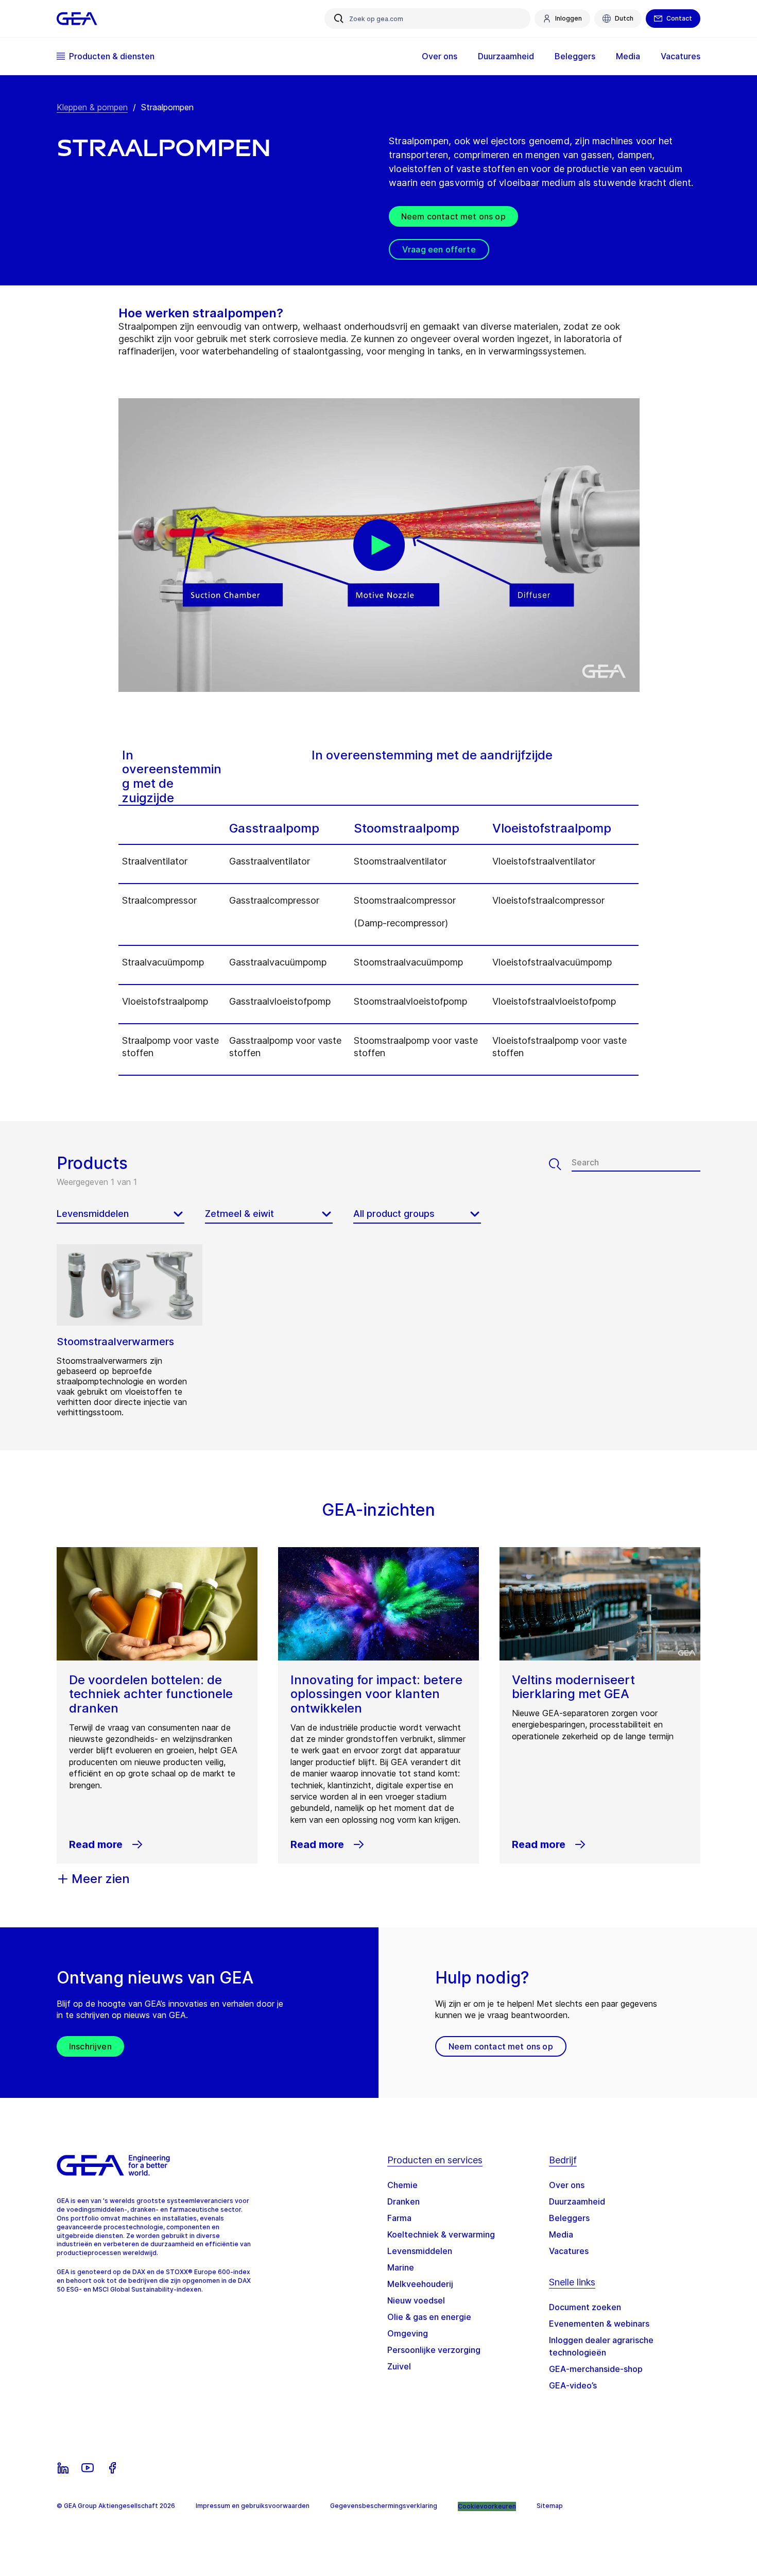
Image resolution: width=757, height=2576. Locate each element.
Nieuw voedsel (416, 2300)
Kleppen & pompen (92, 107)
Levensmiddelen (420, 2251)
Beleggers (569, 2218)
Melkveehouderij (420, 2284)
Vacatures (569, 2251)
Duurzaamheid (577, 2201)
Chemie (402, 2185)
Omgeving (408, 2333)
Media (561, 2234)
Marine (401, 2267)
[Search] (560, 1164)
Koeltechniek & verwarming (441, 2234)
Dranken (403, 2201)
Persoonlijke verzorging (434, 2350)
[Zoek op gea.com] (339, 19)
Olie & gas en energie (429, 2317)
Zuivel (399, 2366)
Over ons (567, 2185)
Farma (399, 2218)
